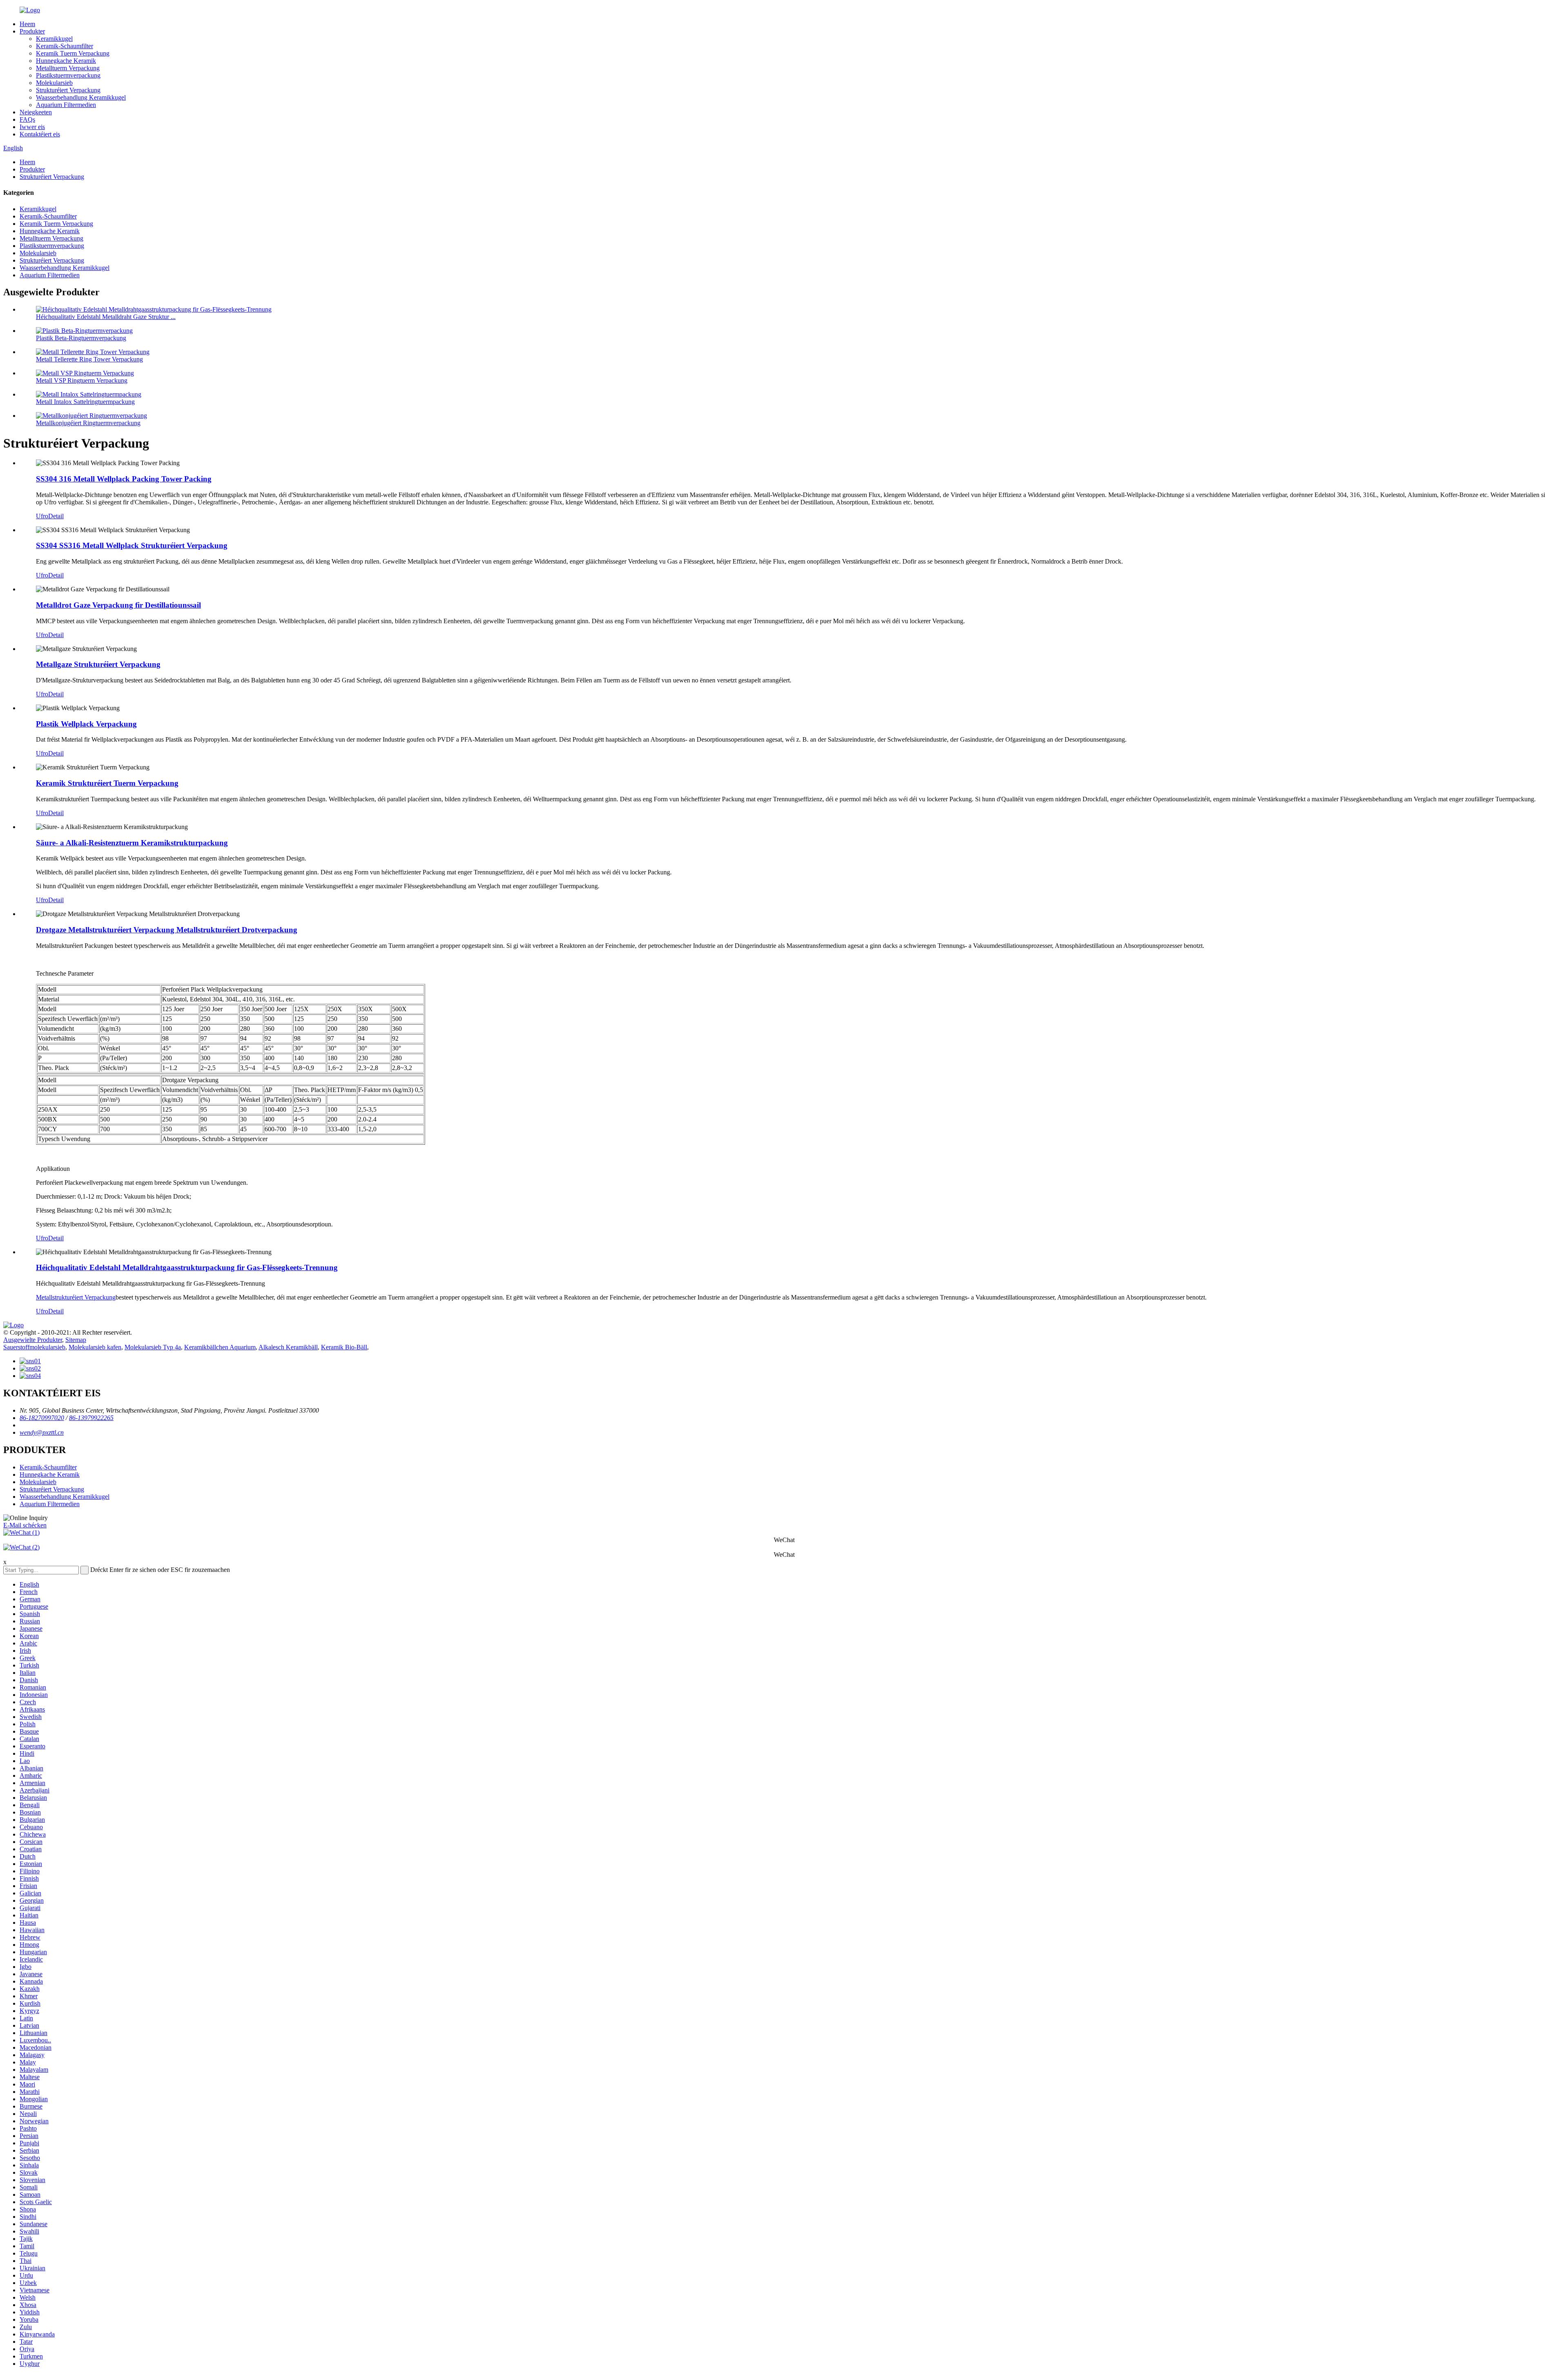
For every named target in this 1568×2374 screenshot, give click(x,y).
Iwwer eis (32, 127)
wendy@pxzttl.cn (42, 1432)
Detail (56, 516)
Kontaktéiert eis (40, 134)
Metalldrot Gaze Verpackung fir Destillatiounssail (118, 605)
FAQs (27, 119)
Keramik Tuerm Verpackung (73, 53)
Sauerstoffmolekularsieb (34, 1347)
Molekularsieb (54, 83)
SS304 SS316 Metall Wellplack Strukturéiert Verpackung (132, 545)
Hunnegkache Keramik (66, 61)
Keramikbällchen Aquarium (220, 1347)
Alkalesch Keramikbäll (288, 1347)
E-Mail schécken (25, 1525)
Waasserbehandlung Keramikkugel (81, 97)
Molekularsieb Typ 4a (153, 1347)
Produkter (32, 31)
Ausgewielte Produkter (33, 1340)
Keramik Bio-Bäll (344, 1347)
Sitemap (76, 1340)
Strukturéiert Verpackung (68, 90)
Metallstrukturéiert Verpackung (76, 1297)
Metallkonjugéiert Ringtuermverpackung (88, 423)
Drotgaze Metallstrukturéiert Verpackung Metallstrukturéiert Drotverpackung (167, 930)
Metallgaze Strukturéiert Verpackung (98, 664)
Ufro (42, 516)
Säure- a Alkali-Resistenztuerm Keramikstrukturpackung (132, 843)
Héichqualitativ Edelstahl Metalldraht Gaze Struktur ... (106, 317)
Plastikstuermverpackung (68, 75)
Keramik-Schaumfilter (65, 46)
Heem (27, 24)
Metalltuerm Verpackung (68, 68)
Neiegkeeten (36, 112)
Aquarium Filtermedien (66, 105)
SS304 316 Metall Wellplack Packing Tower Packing (124, 479)
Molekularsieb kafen (95, 1347)
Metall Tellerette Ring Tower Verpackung (89, 359)
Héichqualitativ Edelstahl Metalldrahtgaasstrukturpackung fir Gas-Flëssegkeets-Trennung (187, 1267)
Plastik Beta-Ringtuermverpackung (81, 338)
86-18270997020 (42, 1418)
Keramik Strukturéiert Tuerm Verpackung (107, 783)
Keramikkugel (54, 39)
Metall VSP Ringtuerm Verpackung (82, 380)
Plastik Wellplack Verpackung (86, 724)
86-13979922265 (91, 1418)
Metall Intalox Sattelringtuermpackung (85, 402)
